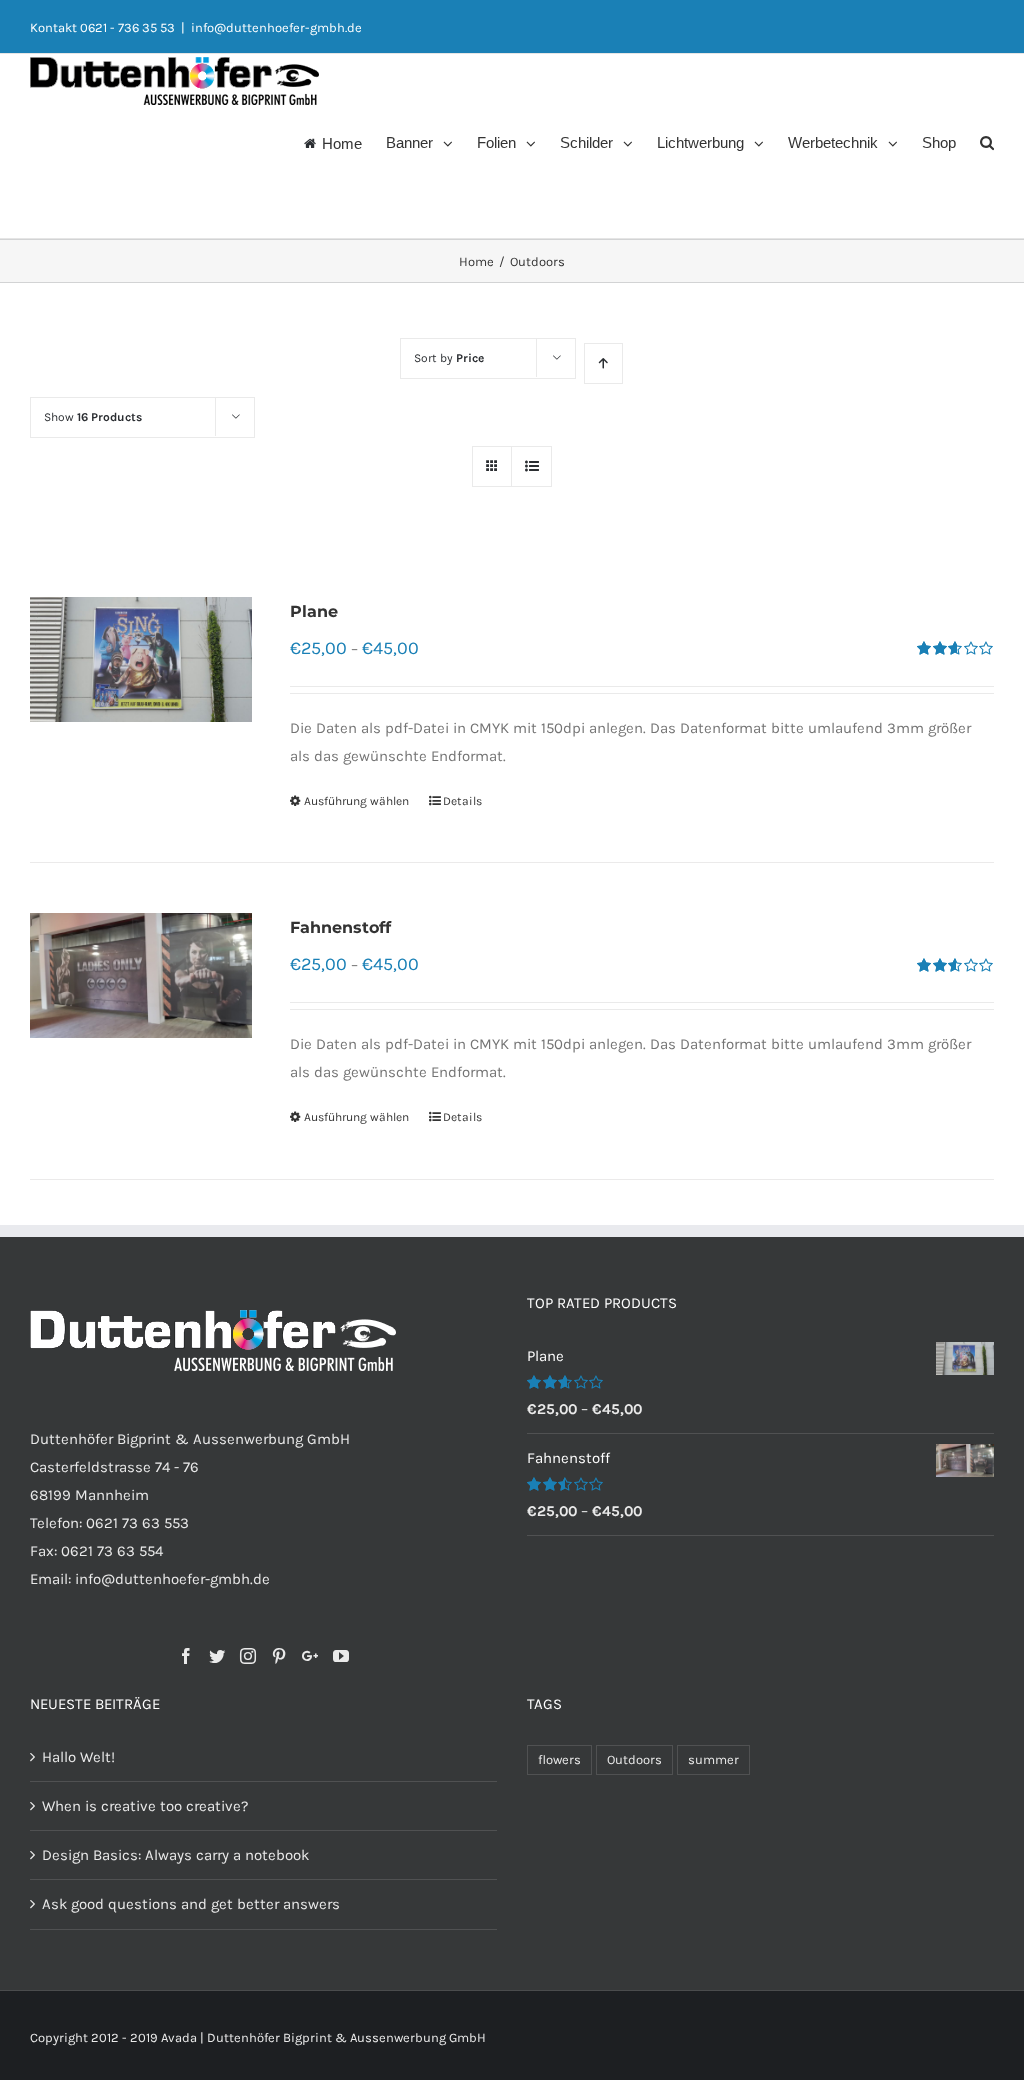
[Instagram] (248, 1656)
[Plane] (141, 659)
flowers (559, 1759)
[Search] (987, 141)
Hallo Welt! (78, 1757)
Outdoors (634, 1759)
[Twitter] (217, 1656)
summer (713, 1759)
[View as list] (531, 466)
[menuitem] (345, 141)
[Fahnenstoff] (141, 975)
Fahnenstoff (340, 927)
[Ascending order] (603, 363)
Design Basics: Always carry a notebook (175, 1855)
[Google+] (310, 1656)
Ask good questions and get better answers (191, 1904)
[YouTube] (341, 1656)
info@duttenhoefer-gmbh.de (276, 27)
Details (462, 801)
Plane (314, 611)
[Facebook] (186, 1656)
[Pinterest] (279, 1656)
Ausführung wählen (356, 801)
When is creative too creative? (145, 1806)
